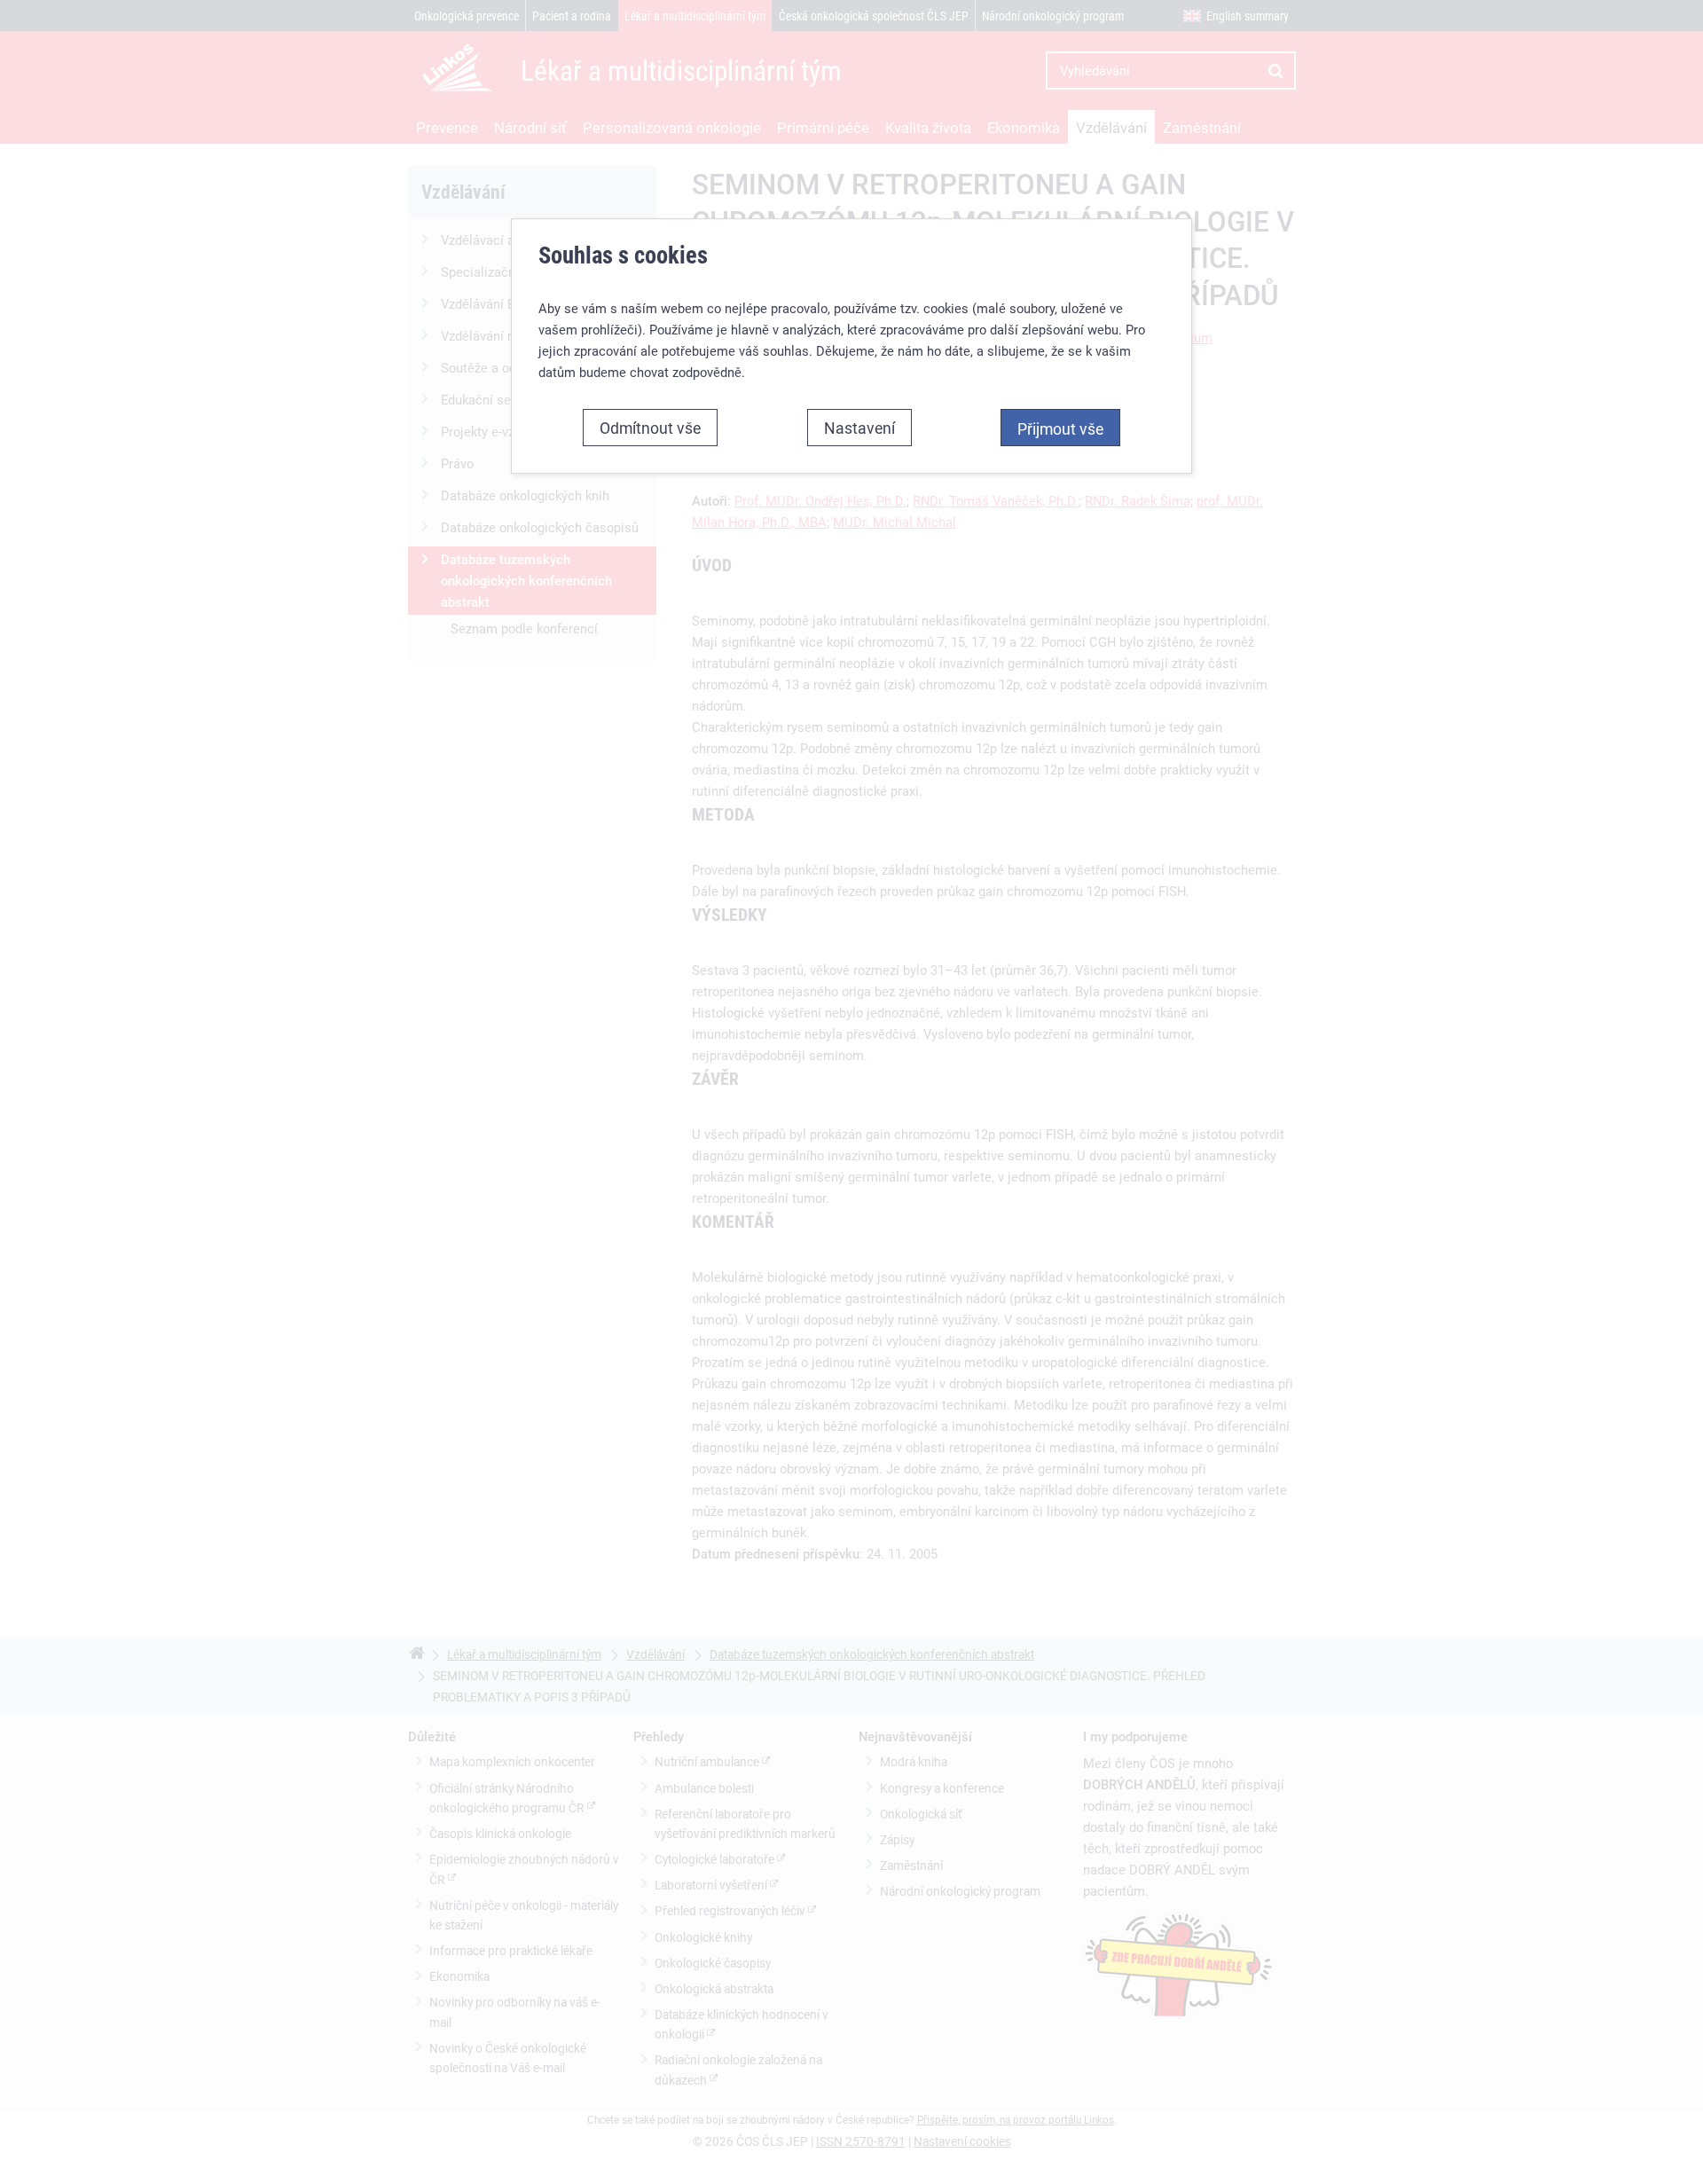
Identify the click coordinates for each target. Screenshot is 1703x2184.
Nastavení (859, 428)
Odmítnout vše (650, 428)
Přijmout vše (1060, 428)
